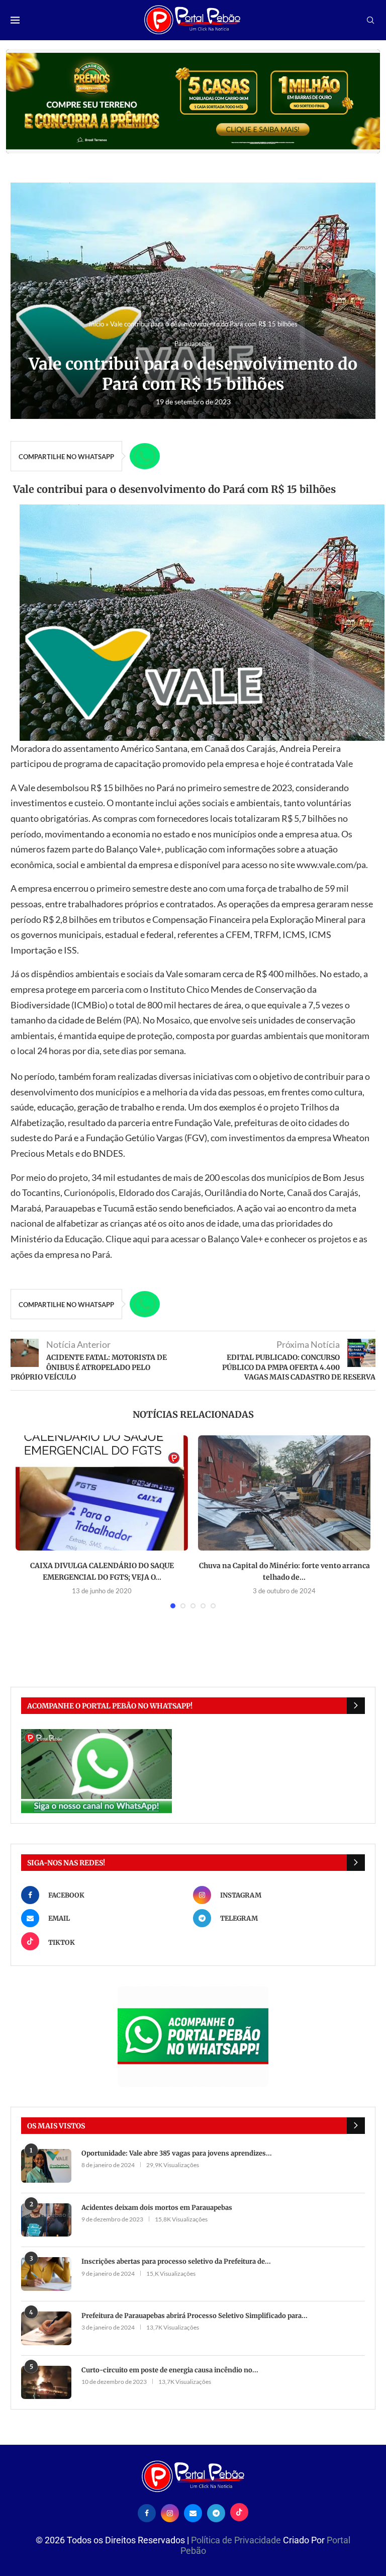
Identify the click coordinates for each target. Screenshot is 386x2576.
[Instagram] (170, 2512)
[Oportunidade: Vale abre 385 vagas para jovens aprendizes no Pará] (46, 2166)
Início (96, 324)
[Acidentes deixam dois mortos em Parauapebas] (46, 2220)
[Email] (193, 2512)
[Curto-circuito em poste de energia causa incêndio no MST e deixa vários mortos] (46, 2383)
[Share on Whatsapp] (145, 456)
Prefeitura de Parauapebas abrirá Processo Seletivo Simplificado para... (195, 2316)
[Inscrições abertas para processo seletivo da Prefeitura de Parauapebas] (46, 2274)
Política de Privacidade (237, 2540)
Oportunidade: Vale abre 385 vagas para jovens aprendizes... (177, 2153)
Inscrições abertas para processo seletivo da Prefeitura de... (176, 2261)
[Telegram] (216, 2512)
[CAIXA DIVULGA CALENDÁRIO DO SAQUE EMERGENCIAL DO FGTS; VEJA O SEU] (102, 1493)
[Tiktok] (239, 2512)
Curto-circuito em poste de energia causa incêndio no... (170, 2370)
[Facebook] (147, 2512)
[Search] (370, 21)
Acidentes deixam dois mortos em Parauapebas (157, 2208)
